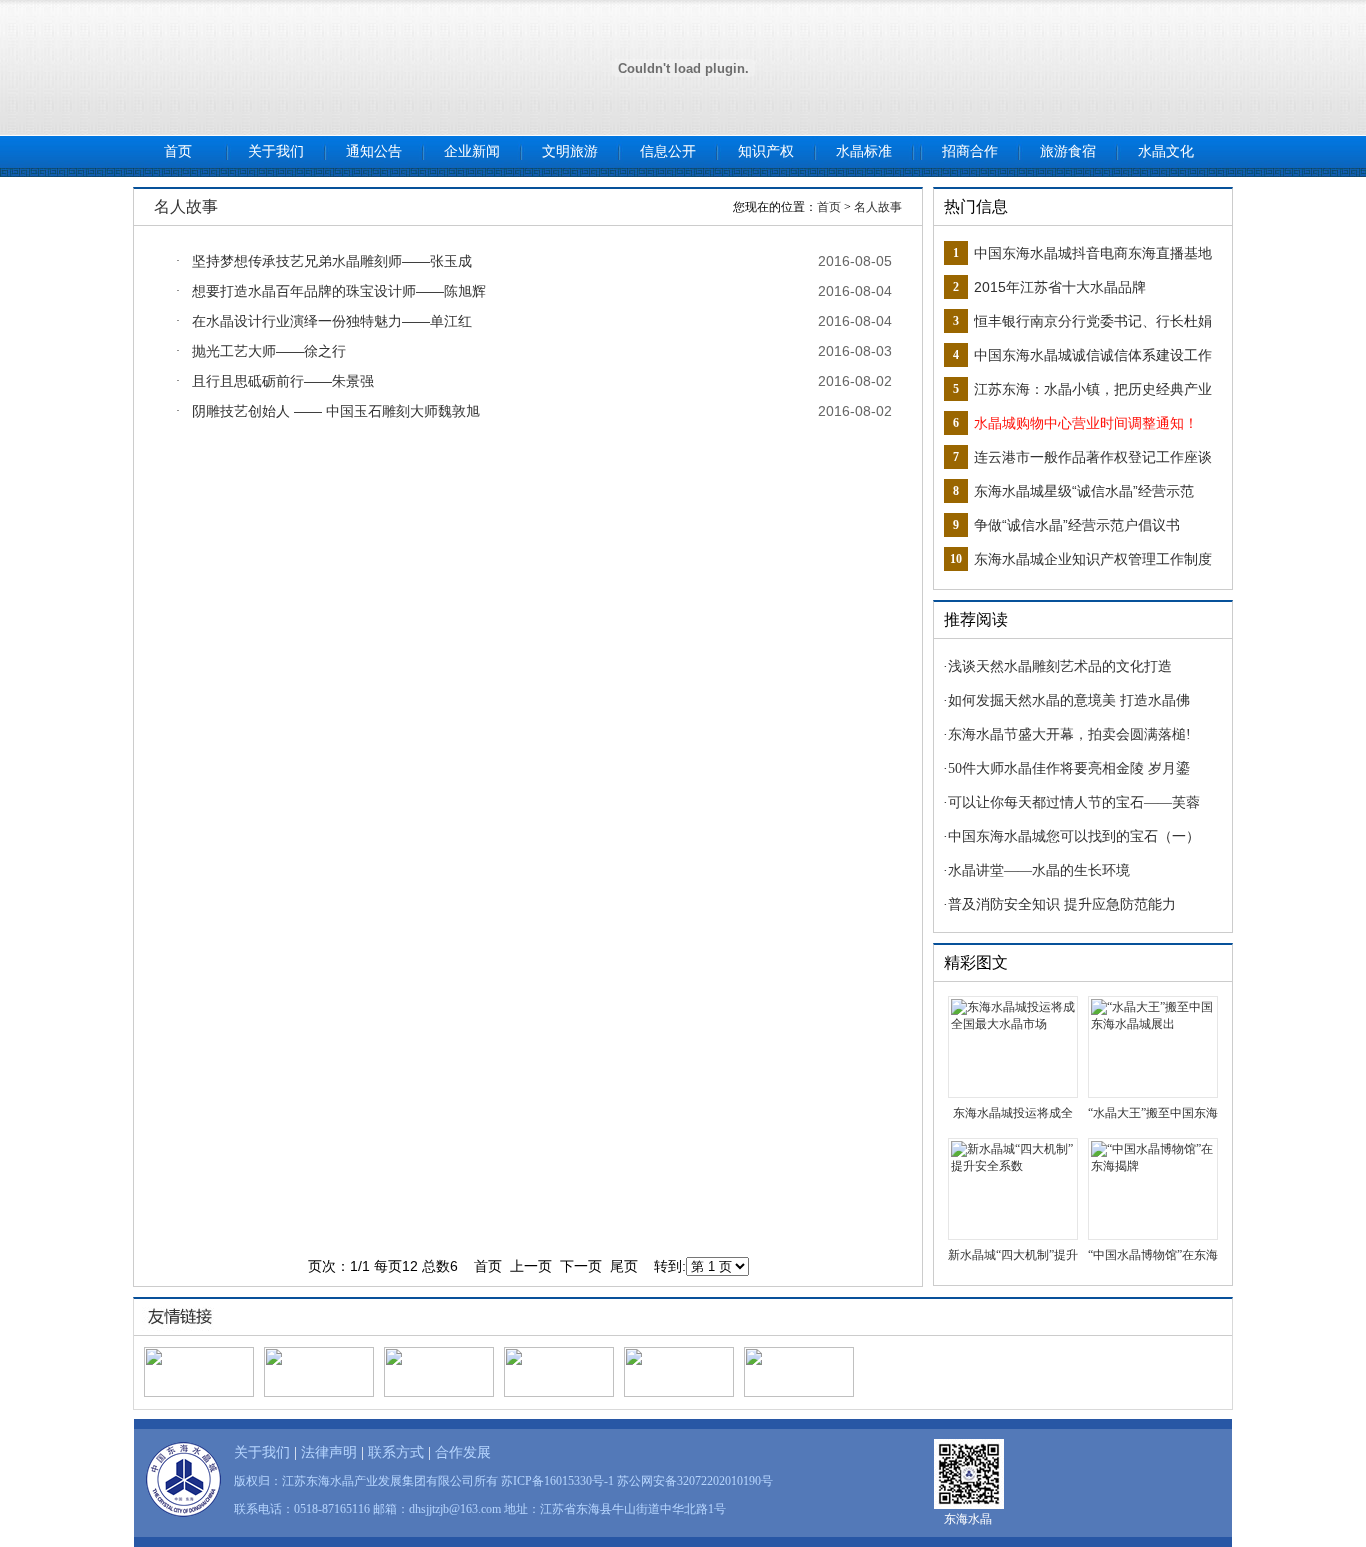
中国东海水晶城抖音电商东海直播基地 (1093, 253)
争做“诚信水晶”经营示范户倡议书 (1077, 525)
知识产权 (766, 151)
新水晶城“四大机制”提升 (1013, 1255)
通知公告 (374, 151)
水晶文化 (1166, 151)
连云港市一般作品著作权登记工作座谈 (1093, 457)
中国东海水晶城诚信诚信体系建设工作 (1093, 355)
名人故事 (878, 207)
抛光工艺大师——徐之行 (269, 351)
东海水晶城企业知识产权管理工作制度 (1093, 559)
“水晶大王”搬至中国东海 (1153, 1113)
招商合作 (970, 151)
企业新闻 (472, 151)
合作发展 (463, 1452)
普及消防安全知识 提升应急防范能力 (1062, 904)
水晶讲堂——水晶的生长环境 (1039, 870)
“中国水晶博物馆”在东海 (1153, 1255)
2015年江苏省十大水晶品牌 (1060, 287)
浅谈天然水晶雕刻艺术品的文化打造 (1060, 666)
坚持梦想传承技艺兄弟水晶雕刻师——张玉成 (332, 261)
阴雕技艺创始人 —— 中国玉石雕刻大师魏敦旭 (336, 411)
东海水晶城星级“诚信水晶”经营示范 (1084, 491)
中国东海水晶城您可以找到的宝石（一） (1074, 836)
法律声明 (329, 1452)
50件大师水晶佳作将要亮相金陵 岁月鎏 (1069, 768)
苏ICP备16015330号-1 (557, 1481)
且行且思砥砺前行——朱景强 (283, 381)
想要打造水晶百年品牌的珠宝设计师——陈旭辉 (339, 291)
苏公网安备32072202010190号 (695, 1481)
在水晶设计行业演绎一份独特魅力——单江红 (332, 321)
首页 (178, 151)
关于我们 (276, 151)
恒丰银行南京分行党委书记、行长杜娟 (1093, 321)
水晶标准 (864, 151)
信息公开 (668, 151)
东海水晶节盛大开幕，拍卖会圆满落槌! (1069, 734)
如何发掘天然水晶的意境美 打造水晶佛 (1069, 700)
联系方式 (396, 1452)
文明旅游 (570, 151)
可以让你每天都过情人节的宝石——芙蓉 (1074, 802)
